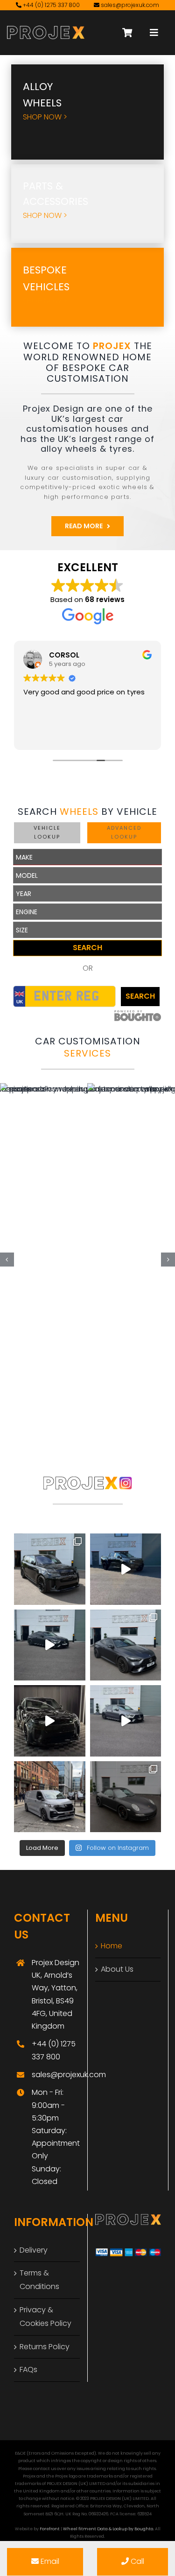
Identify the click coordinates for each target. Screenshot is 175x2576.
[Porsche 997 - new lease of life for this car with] (126, 1797)
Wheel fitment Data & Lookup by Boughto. (108, 2529)
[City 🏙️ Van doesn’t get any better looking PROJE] (50, 1797)
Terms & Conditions (39, 2280)
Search (87, 948)
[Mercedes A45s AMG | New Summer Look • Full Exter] (126, 1721)
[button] (7, 1260)
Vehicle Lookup (47, 833)
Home (112, 1946)
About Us (117, 1969)
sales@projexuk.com (130, 5)
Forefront (50, 2529)
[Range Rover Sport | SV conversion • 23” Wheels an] (50, 1569)
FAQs (28, 2369)
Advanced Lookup (124, 833)
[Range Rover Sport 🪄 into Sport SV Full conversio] (50, 1721)
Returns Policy (45, 2347)
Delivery (34, 2250)
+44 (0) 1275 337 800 (51, 5)
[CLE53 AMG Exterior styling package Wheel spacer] (126, 1645)
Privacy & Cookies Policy (45, 2317)
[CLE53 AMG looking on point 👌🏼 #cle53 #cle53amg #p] (50, 1645)
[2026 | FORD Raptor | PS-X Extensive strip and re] (126, 1569)
